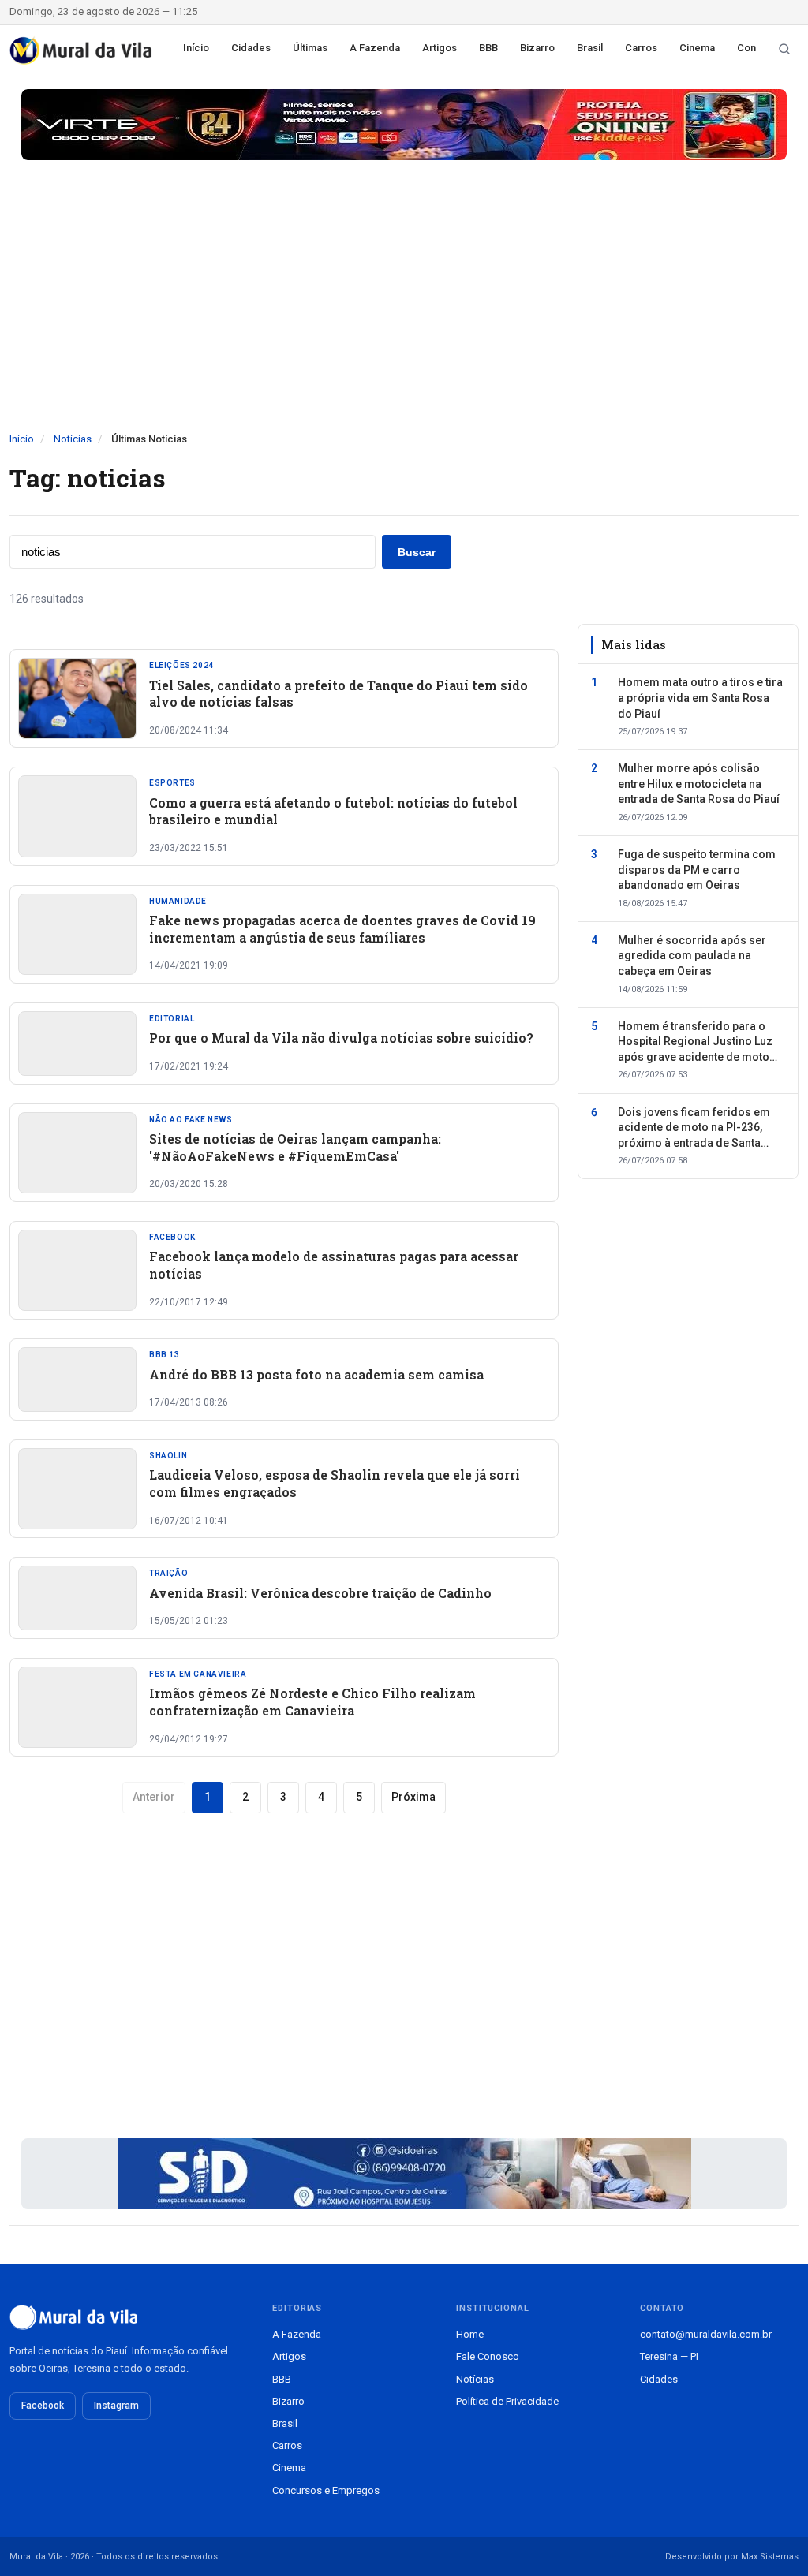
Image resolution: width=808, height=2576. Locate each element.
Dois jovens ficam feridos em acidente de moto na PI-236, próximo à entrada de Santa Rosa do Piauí (694, 1129)
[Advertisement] (404, 313)
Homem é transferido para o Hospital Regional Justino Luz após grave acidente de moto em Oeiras (695, 1043)
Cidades (251, 48)
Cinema (697, 48)
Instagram (116, 2406)
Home (470, 2334)
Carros (641, 48)
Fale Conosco (488, 2356)
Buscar (417, 552)
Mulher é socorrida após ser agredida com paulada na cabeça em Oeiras (692, 956)
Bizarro (537, 48)
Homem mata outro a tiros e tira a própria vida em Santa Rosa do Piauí (700, 698)
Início (196, 48)
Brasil (590, 48)
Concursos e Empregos (326, 2490)
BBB (488, 48)
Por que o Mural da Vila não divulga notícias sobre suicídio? (341, 1038)
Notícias (73, 439)
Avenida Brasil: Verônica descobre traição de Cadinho (320, 1593)
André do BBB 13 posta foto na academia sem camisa (316, 1374)
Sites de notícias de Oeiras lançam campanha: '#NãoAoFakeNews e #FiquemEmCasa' (295, 1147)
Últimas (310, 48)
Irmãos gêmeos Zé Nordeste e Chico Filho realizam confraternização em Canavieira (312, 1702)
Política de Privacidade (507, 2401)
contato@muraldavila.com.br (706, 2334)
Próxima (413, 1797)
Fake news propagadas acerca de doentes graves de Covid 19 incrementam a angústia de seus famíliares (342, 929)
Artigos (440, 48)
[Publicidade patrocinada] (404, 125)
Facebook (43, 2406)
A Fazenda (375, 48)
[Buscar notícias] (784, 49)
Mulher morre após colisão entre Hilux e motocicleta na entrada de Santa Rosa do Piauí (699, 784)
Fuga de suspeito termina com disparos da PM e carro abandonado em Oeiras (697, 870)
